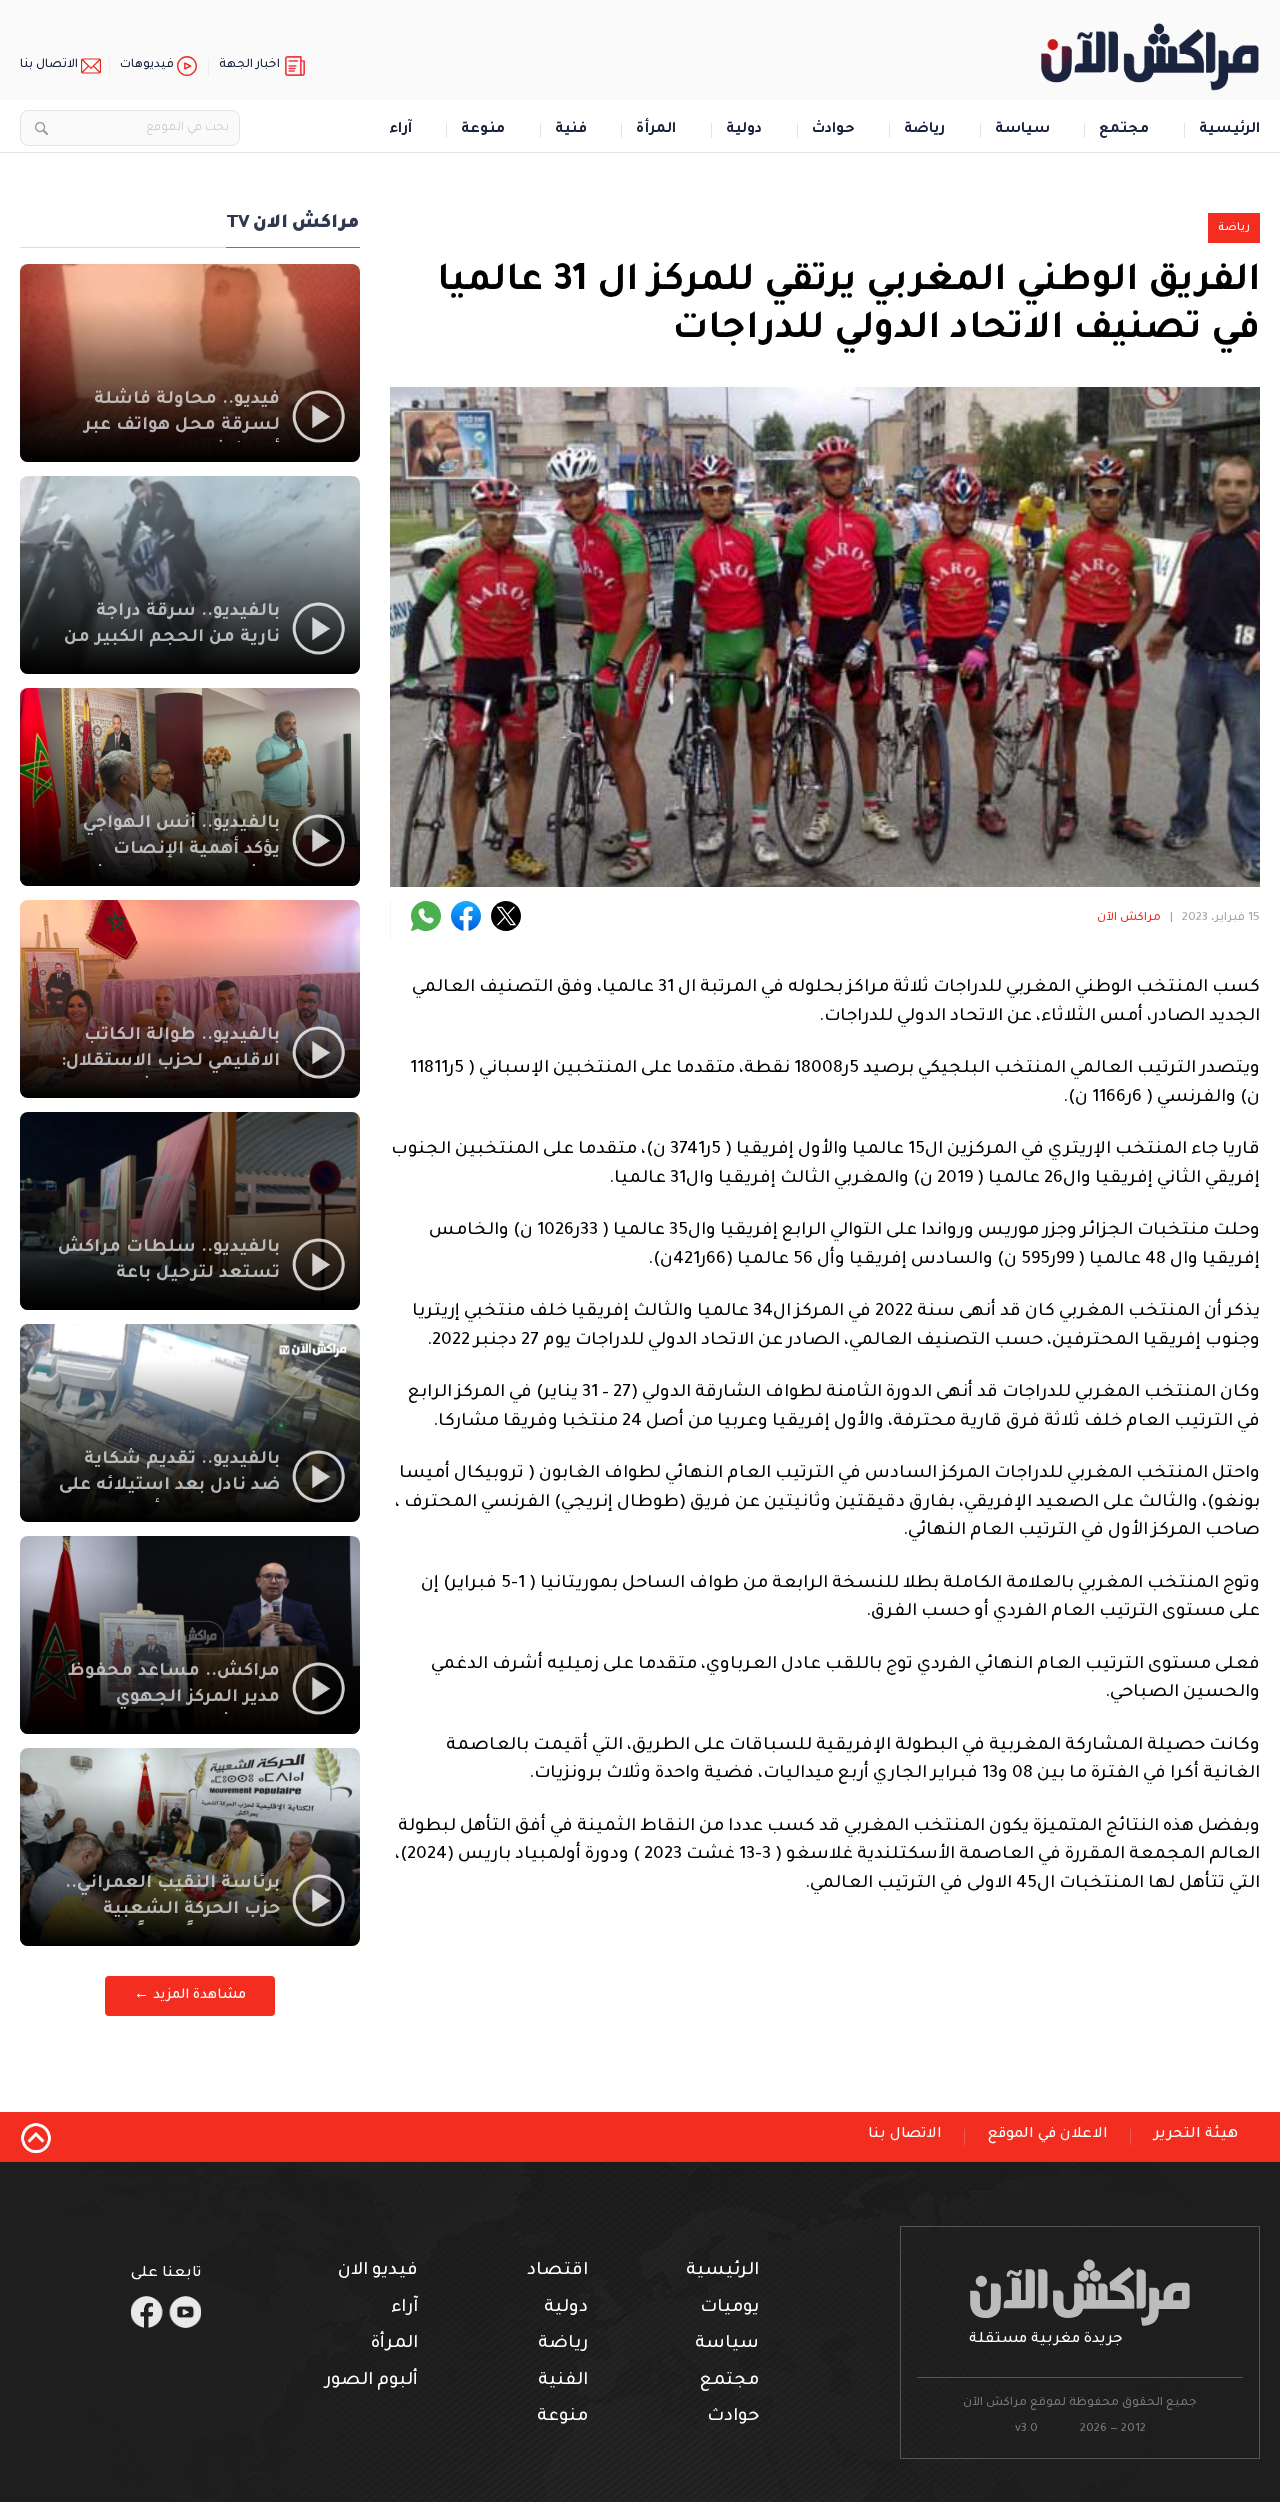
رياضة (924, 130)
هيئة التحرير (1196, 2135)
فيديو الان (378, 2271)
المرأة (656, 130)
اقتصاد (557, 2271)
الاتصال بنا (49, 65)
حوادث (833, 130)
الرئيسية (1229, 130)
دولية (744, 130)
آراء (400, 130)
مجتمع (1124, 130)
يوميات (729, 2308)
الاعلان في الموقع (1048, 2135)
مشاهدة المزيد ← (190, 1995)
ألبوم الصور (371, 2381)
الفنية (563, 2381)
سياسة (1022, 130)
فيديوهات (147, 65)
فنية (571, 130)
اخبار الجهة (249, 65)
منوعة (483, 130)
